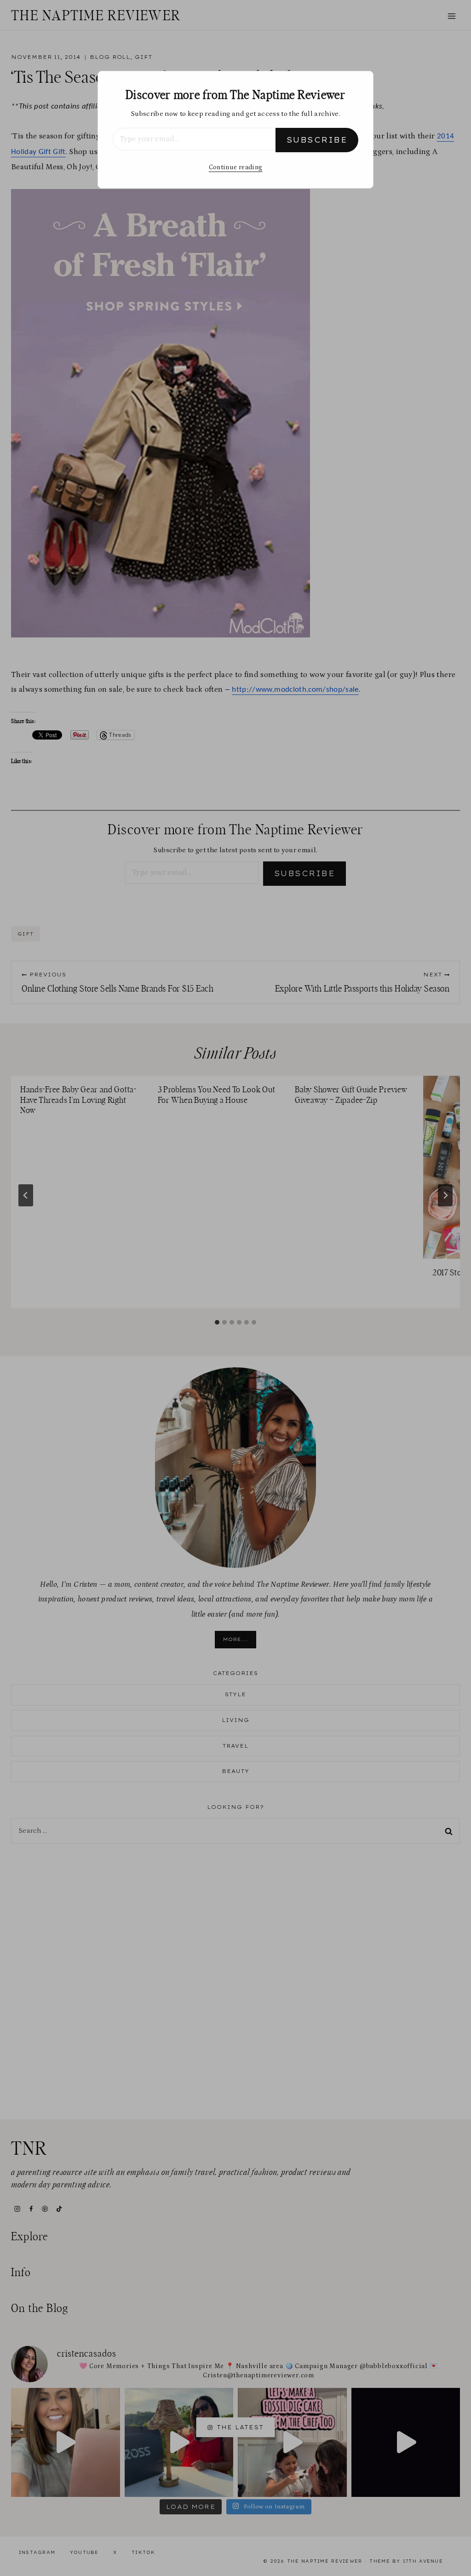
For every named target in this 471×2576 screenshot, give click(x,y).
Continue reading (235, 167)
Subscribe (317, 140)
